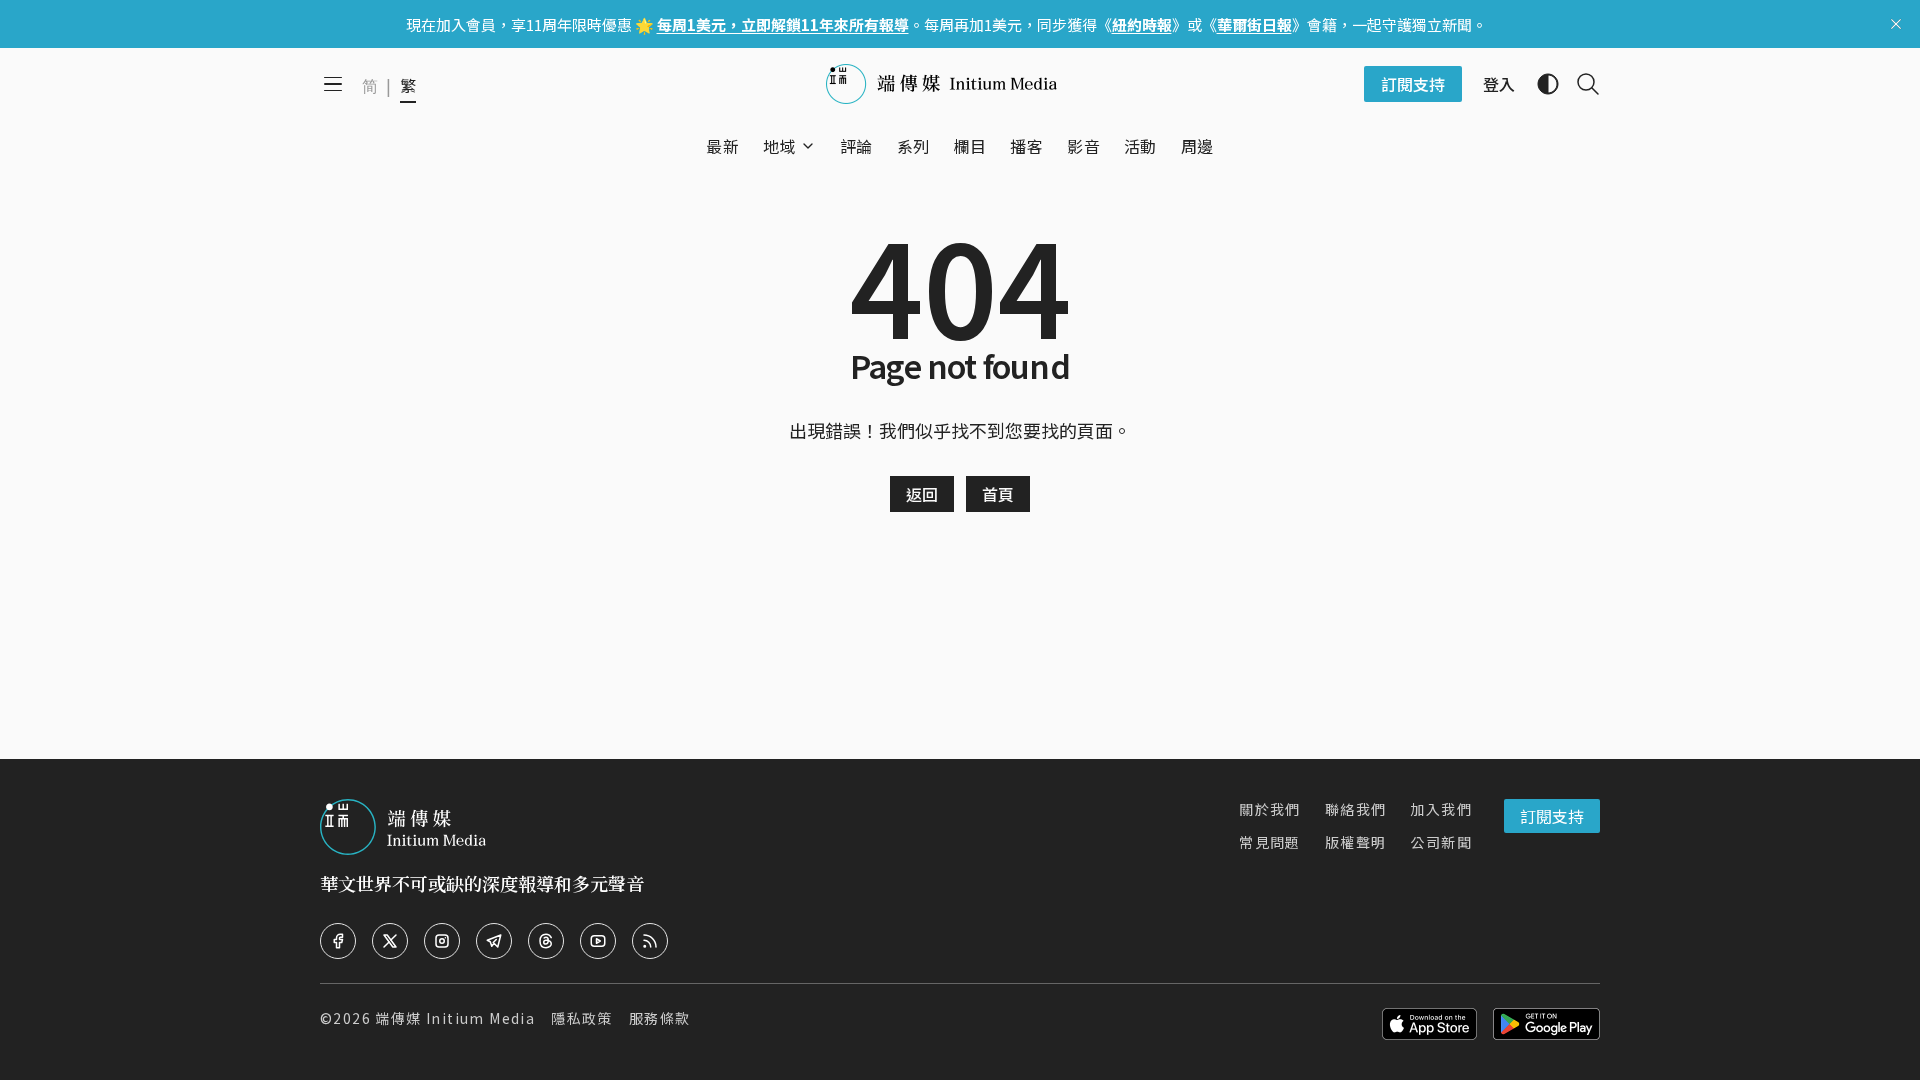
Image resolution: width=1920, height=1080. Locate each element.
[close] (1896, 24)
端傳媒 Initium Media (455, 1018)
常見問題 (1270, 842)
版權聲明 (1356, 842)
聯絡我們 (1356, 809)
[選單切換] (808, 146)
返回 (922, 494)
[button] (779, 146)
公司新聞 (1441, 842)
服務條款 (660, 1018)
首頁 (998, 494)
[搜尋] (1580, 84)
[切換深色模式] (1540, 84)
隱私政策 (582, 1018)
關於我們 (1270, 809)
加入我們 (1441, 809)
